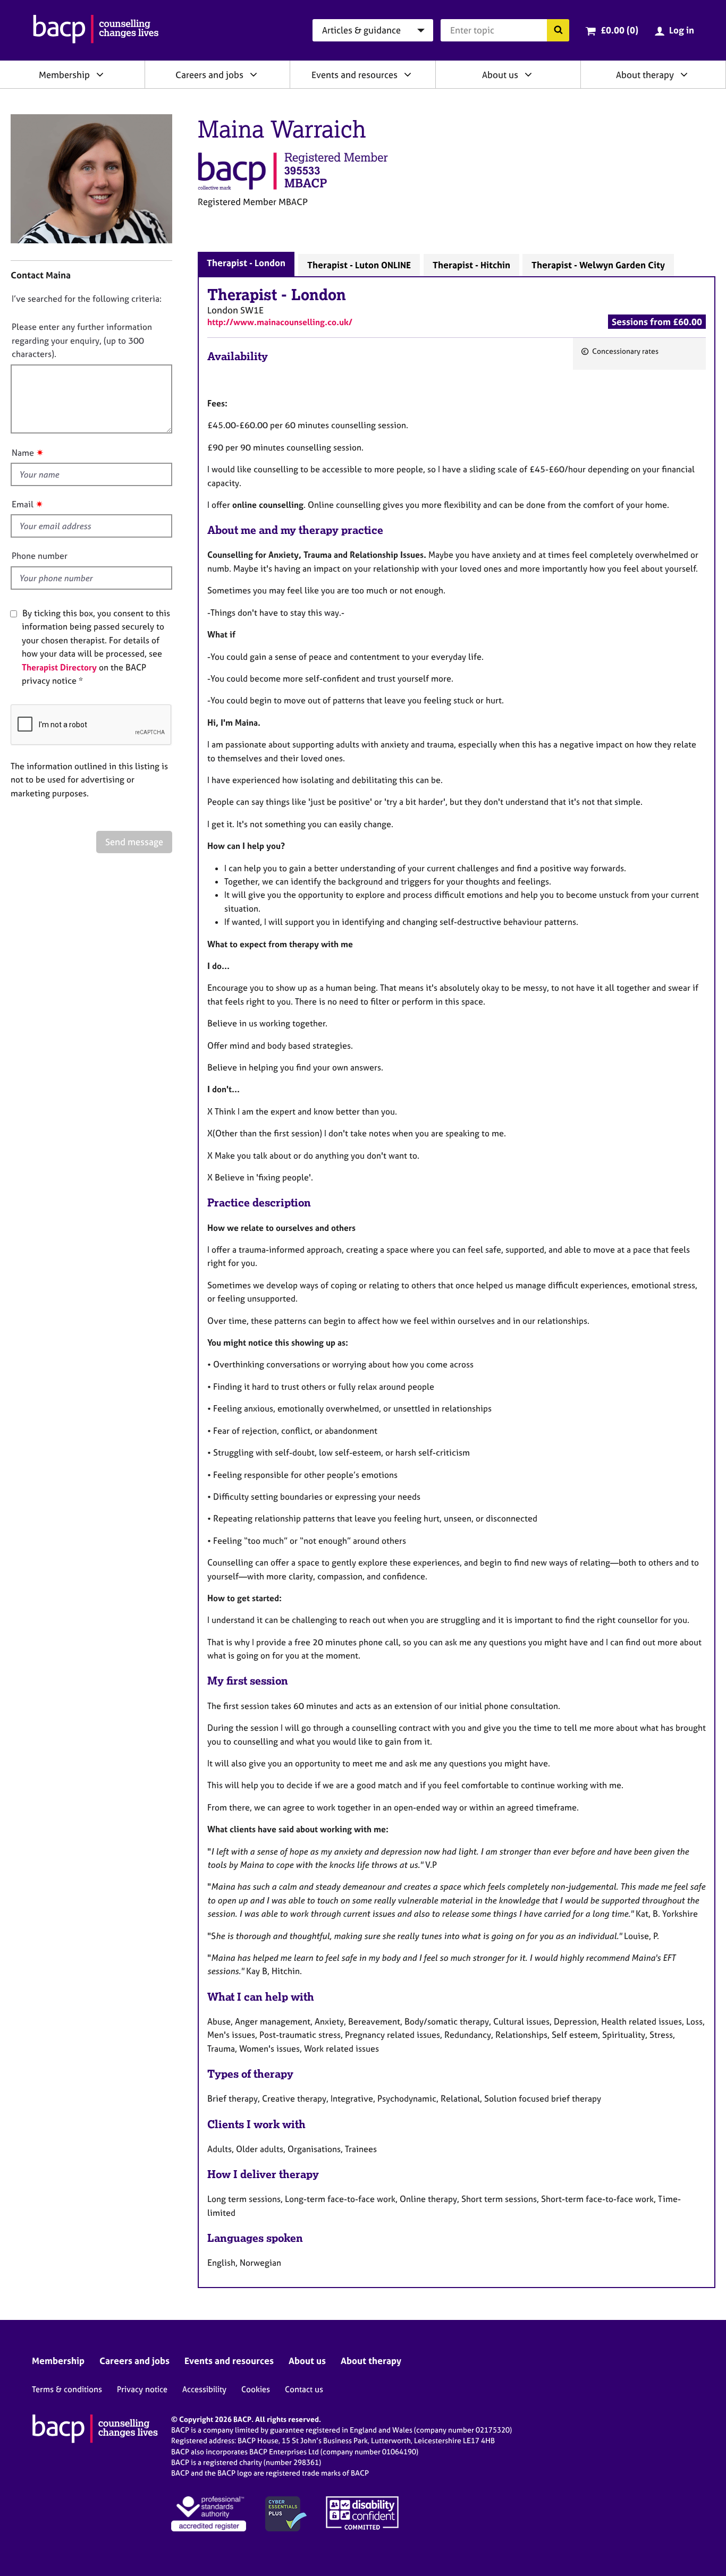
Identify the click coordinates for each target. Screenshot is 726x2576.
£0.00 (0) (619, 30)
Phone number (40, 556)
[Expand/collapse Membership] (100, 74)
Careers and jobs (209, 75)
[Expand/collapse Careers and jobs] (254, 74)
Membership (64, 75)
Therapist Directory (59, 667)
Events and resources (354, 75)
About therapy (645, 75)
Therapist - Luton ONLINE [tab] (359, 265)
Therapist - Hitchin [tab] (471, 265)
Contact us (304, 2389)
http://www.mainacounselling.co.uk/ (280, 322)
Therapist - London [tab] (246, 263)
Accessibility (204, 2389)
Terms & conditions (67, 2389)
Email (23, 504)
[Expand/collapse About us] (528, 74)
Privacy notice (142, 2389)
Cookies (256, 2389)
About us (500, 75)
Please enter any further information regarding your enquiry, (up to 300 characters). (82, 340)
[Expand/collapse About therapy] (684, 74)
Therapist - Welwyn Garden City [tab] (598, 265)
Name (23, 453)
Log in (682, 30)
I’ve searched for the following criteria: (87, 299)
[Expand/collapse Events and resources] (408, 74)
